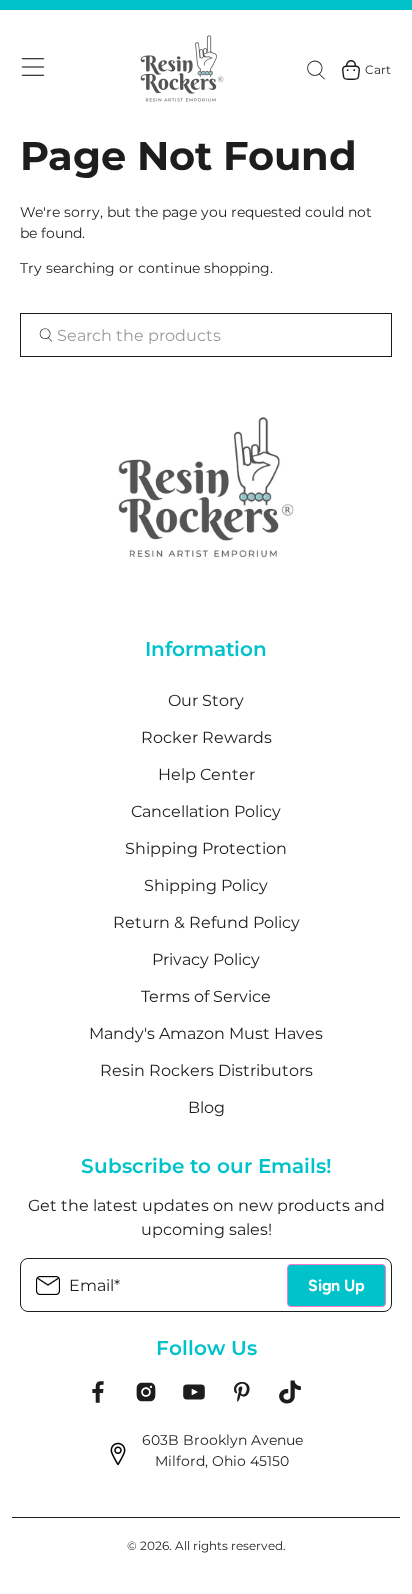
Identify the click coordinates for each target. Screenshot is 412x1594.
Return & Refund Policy (206, 922)
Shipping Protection (206, 848)
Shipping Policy (206, 885)
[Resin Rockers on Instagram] (146, 1399)
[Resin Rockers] (182, 70)
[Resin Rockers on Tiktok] (290, 1399)
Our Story (206, 700)
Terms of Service (206, 996)
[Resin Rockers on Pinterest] (242, 1399)
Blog (206, 1107)
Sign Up (336, 1285)
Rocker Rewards (206, 737)
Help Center (206, 774)
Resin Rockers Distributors (206, 1070)
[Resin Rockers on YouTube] (194, 1399)
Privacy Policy (206, 959)
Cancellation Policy (206, 811)
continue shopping (204, 268)
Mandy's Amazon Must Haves (206, 1033)
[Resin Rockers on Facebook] (98, 1399)
